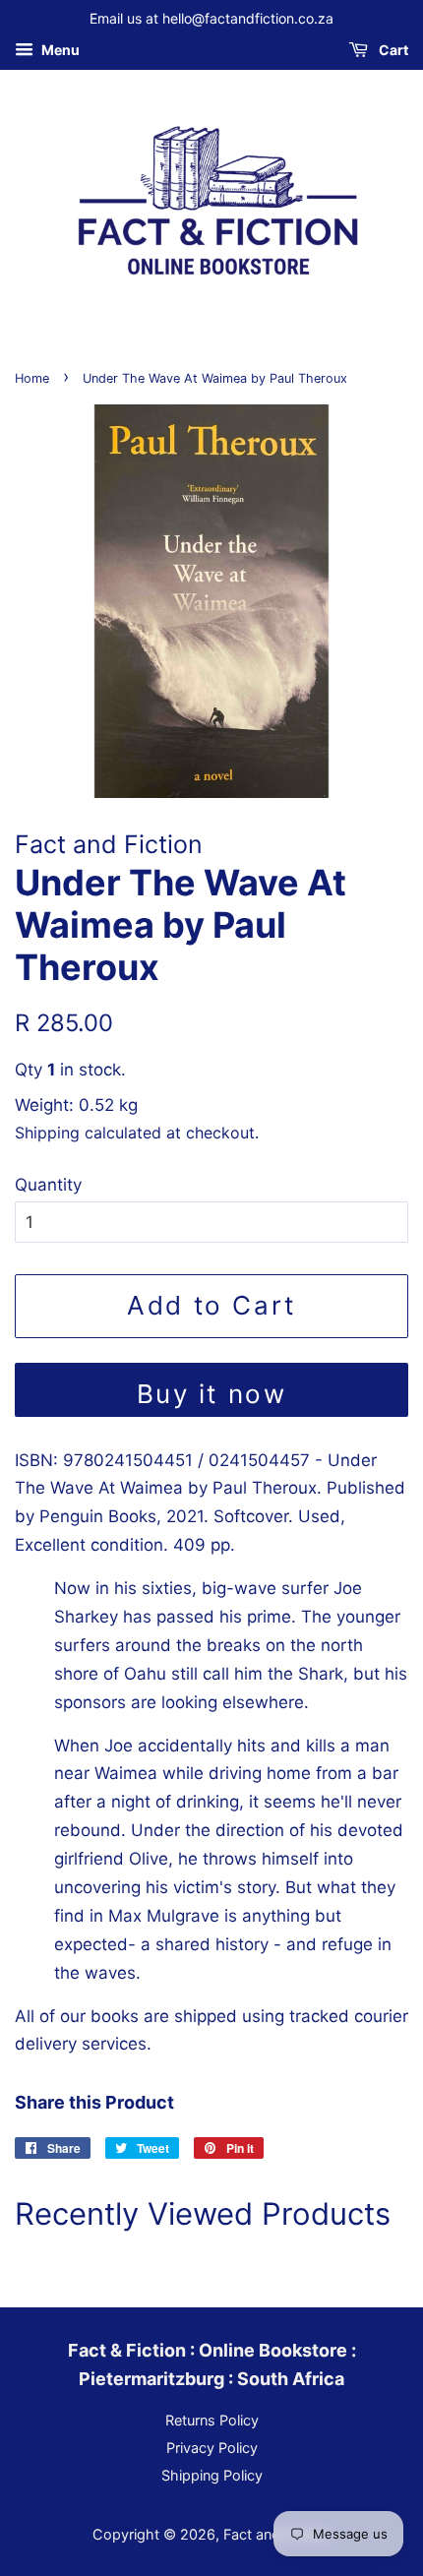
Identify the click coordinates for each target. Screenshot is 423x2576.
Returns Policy (212, 2420)
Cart (392, 50)
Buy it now (212, 1394)
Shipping (47, 1133)
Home (32, 378)
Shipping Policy (212, 2475)
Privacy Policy (212, 2448)
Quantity (48, 1185)
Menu (59, 50)
